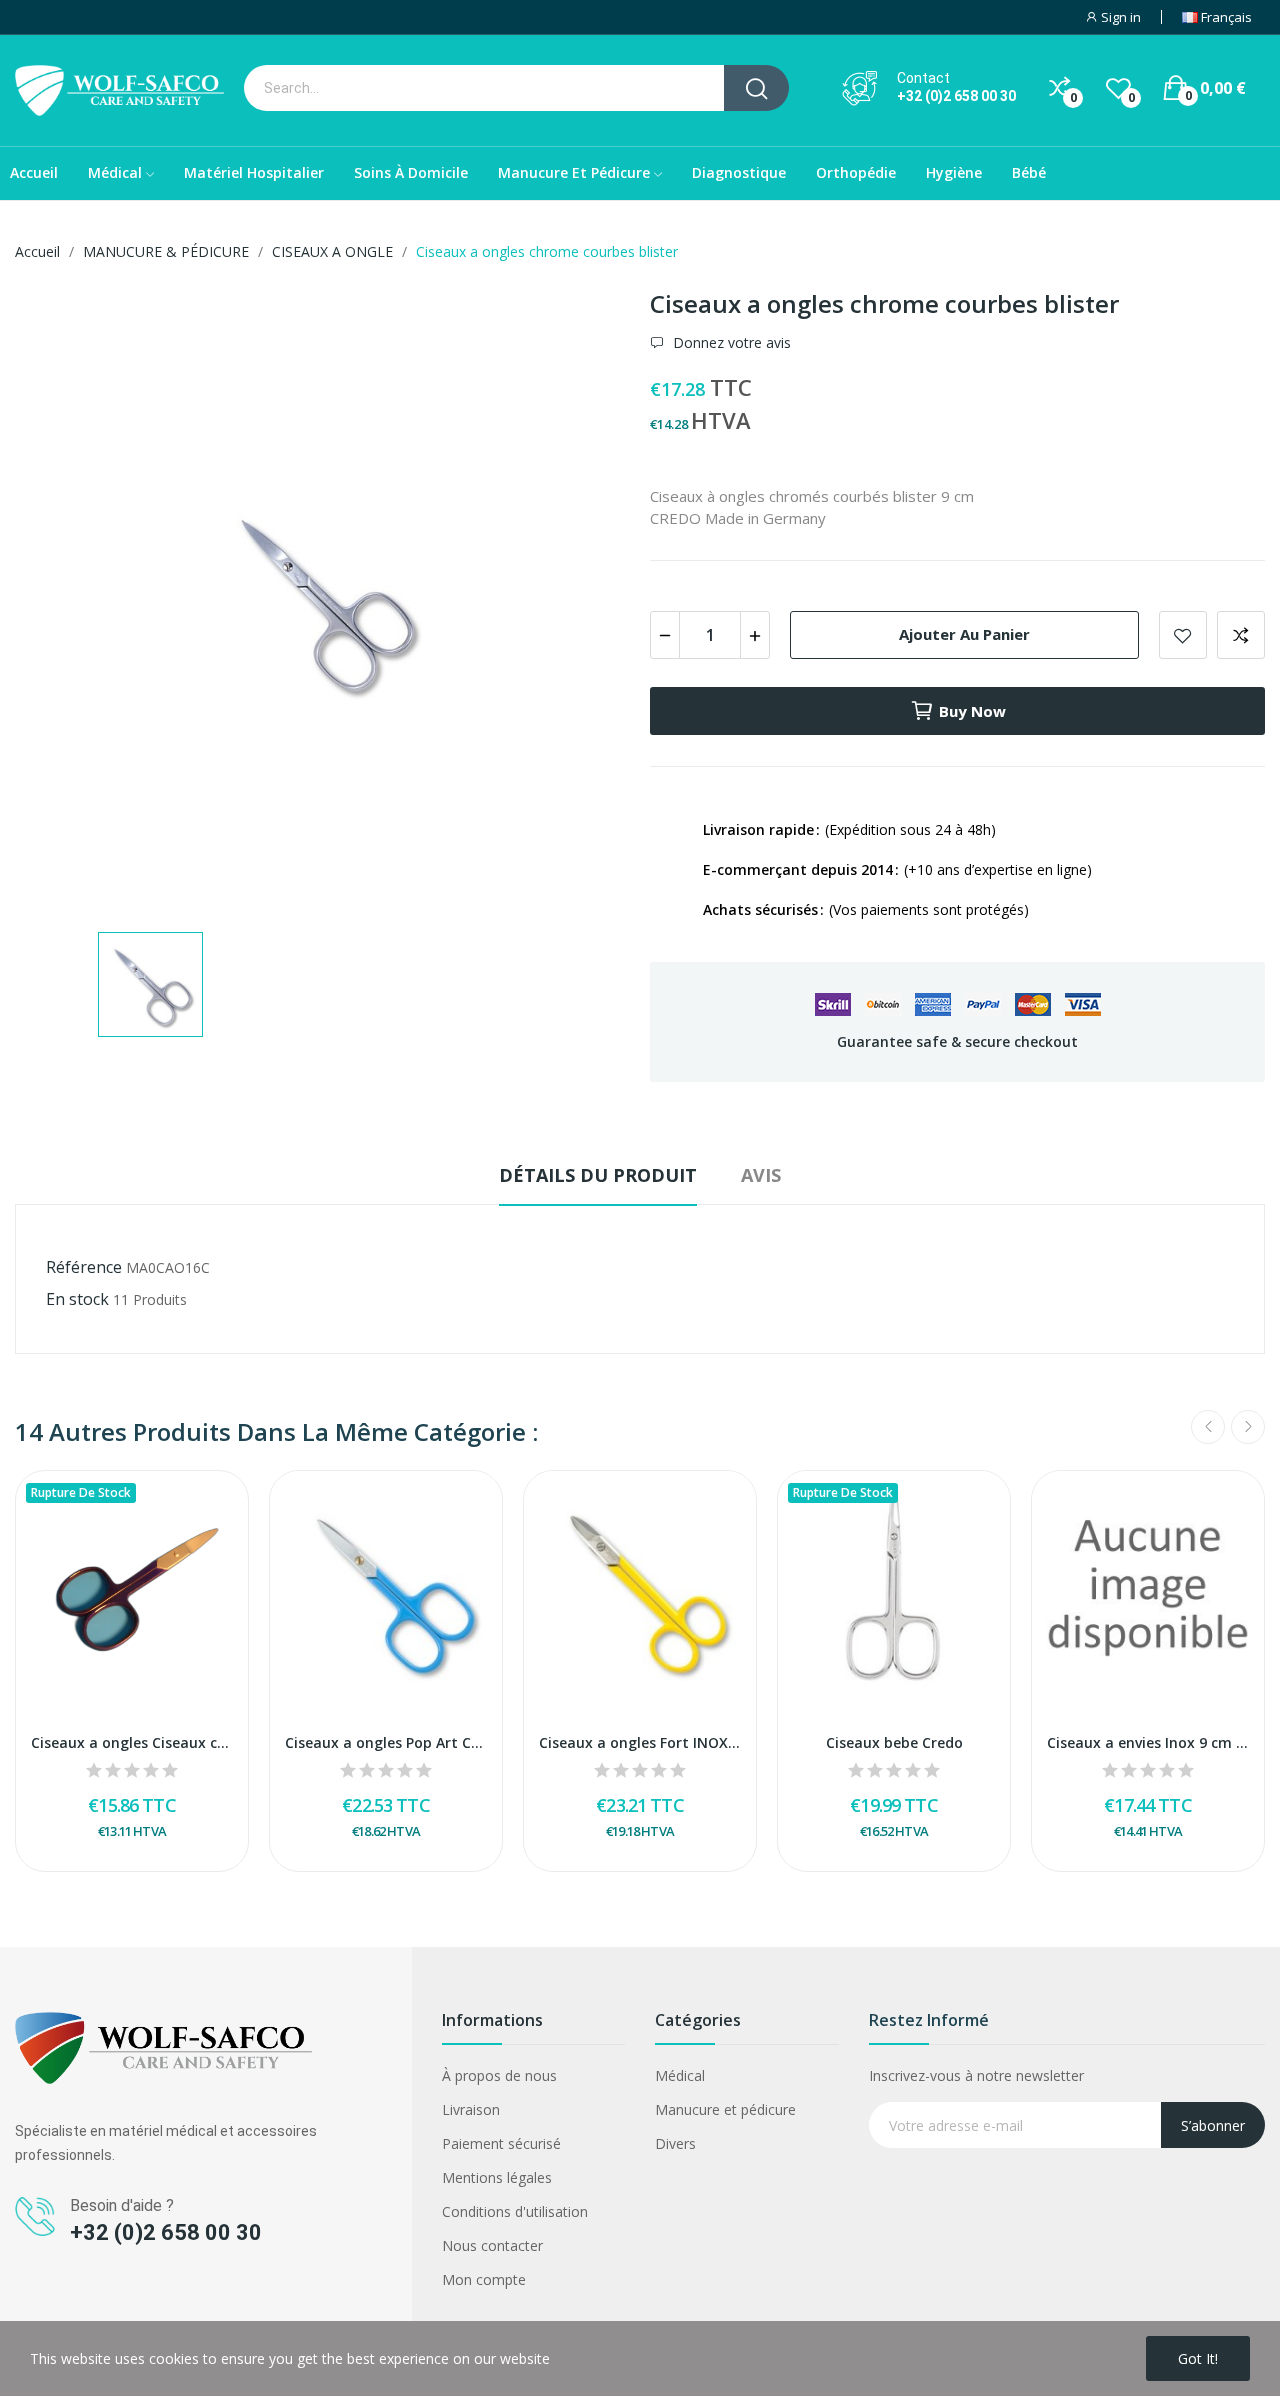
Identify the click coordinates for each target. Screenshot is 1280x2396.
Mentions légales (497, 2177)
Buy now (972, 711)
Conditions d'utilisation (515, 2211)
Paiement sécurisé (501, 2143)
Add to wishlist (1183, 635)
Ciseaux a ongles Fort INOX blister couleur (640, 1742)
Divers (675, 2143)
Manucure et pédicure (725, 2109)
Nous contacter (492, 2245)
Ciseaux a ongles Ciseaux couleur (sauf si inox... (132, 1742)
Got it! (1198, 2358)
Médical (680, 2075)
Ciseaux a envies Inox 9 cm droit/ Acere (1148, 1742)
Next (1248, 1427)
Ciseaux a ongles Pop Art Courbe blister (386, 1742)
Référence (84, 1267)
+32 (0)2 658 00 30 (956, 96)
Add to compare (1241, 635)
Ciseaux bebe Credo (894, 1742)
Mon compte (484, 2279)
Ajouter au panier (964, 634)
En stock (77, 1299)
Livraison (471, 2109)
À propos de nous (499, 2075)
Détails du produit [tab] (598, 1175)
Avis (761, 1175)
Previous (1208, 1427)
